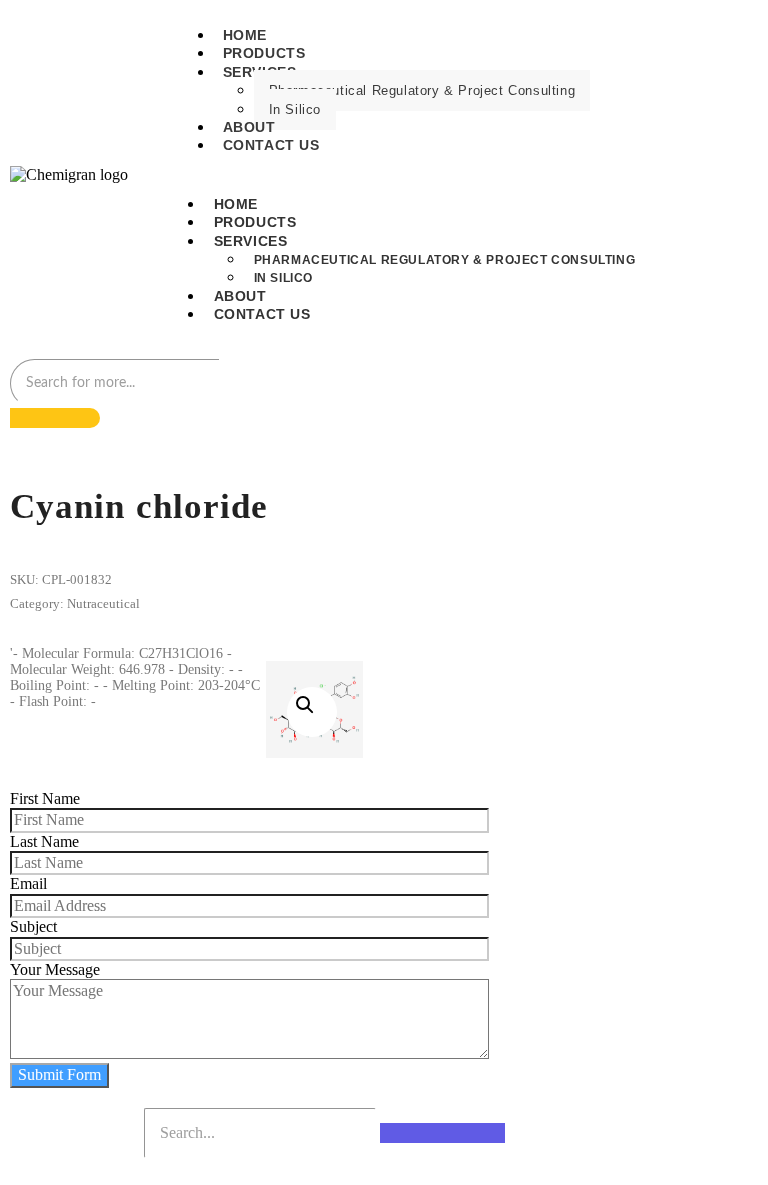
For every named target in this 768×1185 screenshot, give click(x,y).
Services (251, 241)
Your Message (55, 969)
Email (28, 883)
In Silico (295, 109)
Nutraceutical (103, 603)
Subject (33, 926)
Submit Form (59, 1074)
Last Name (44, 841)
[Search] (55, 418)
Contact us (271, 145)
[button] (312, 712)
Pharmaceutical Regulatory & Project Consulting (422, 90)
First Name (45, 798)
